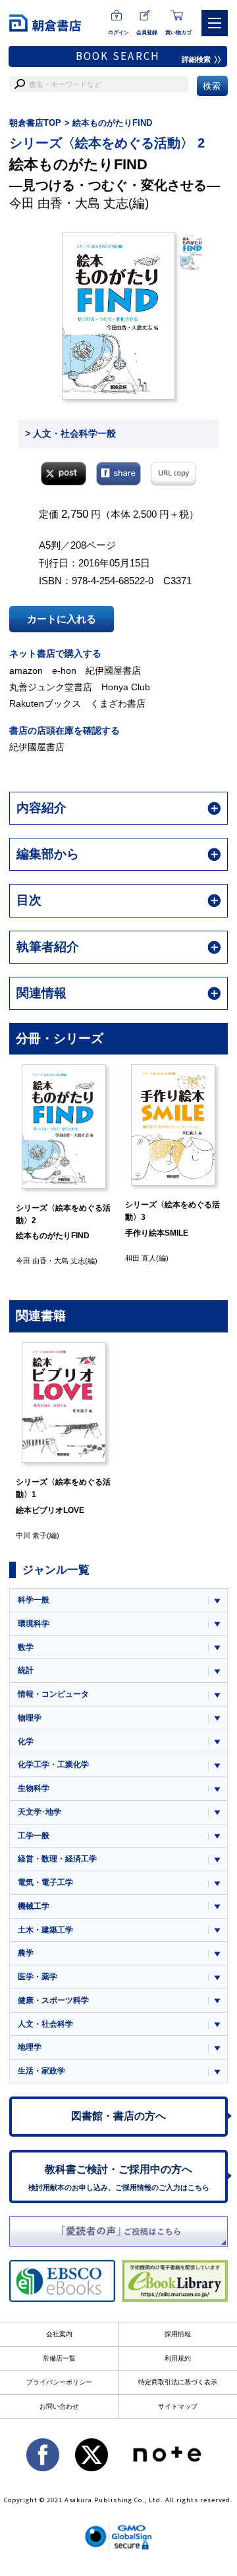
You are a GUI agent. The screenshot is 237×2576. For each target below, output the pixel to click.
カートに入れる (62, 619)
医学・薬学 (38, 1977)
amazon (26, 671)
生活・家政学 (41, 2071)
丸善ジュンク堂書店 (51, 687)
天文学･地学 (39, 1812)
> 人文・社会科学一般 (70, 433)
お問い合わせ (59, 2406)
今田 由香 (36, 203)
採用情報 (178, 2334)
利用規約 (178, 2358)
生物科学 (34, 1788)
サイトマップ (178, 2406)
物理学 (30, 1718)
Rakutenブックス (45, 703)
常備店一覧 (59, 2358)
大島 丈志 (102, 203)
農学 (26, 1953)
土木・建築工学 (45, 1930)
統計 (26, 1670)
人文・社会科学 (45, 2024)
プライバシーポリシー (59, 2382)
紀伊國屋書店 (113, 671)
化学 (26, 1741)
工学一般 (34, 1836)
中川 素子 (212, 1257)
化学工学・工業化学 (53, 1765)
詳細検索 (196, 59)
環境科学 (34, 1624)
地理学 (30, 2047)
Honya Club (126, 687)
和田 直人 (103, 1258)
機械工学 (34, 1906)
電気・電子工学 (45, 1882)
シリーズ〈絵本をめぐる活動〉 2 (107, 143)
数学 (26, 1647)
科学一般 (34, 1600)
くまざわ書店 (118, 703)
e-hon (64, 671)
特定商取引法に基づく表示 (178, 2382)
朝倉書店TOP (35, 123)
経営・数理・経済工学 (57, 1859)
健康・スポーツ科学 (53, 2000)
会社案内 (59, 2334)
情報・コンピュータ (53, 1694)
